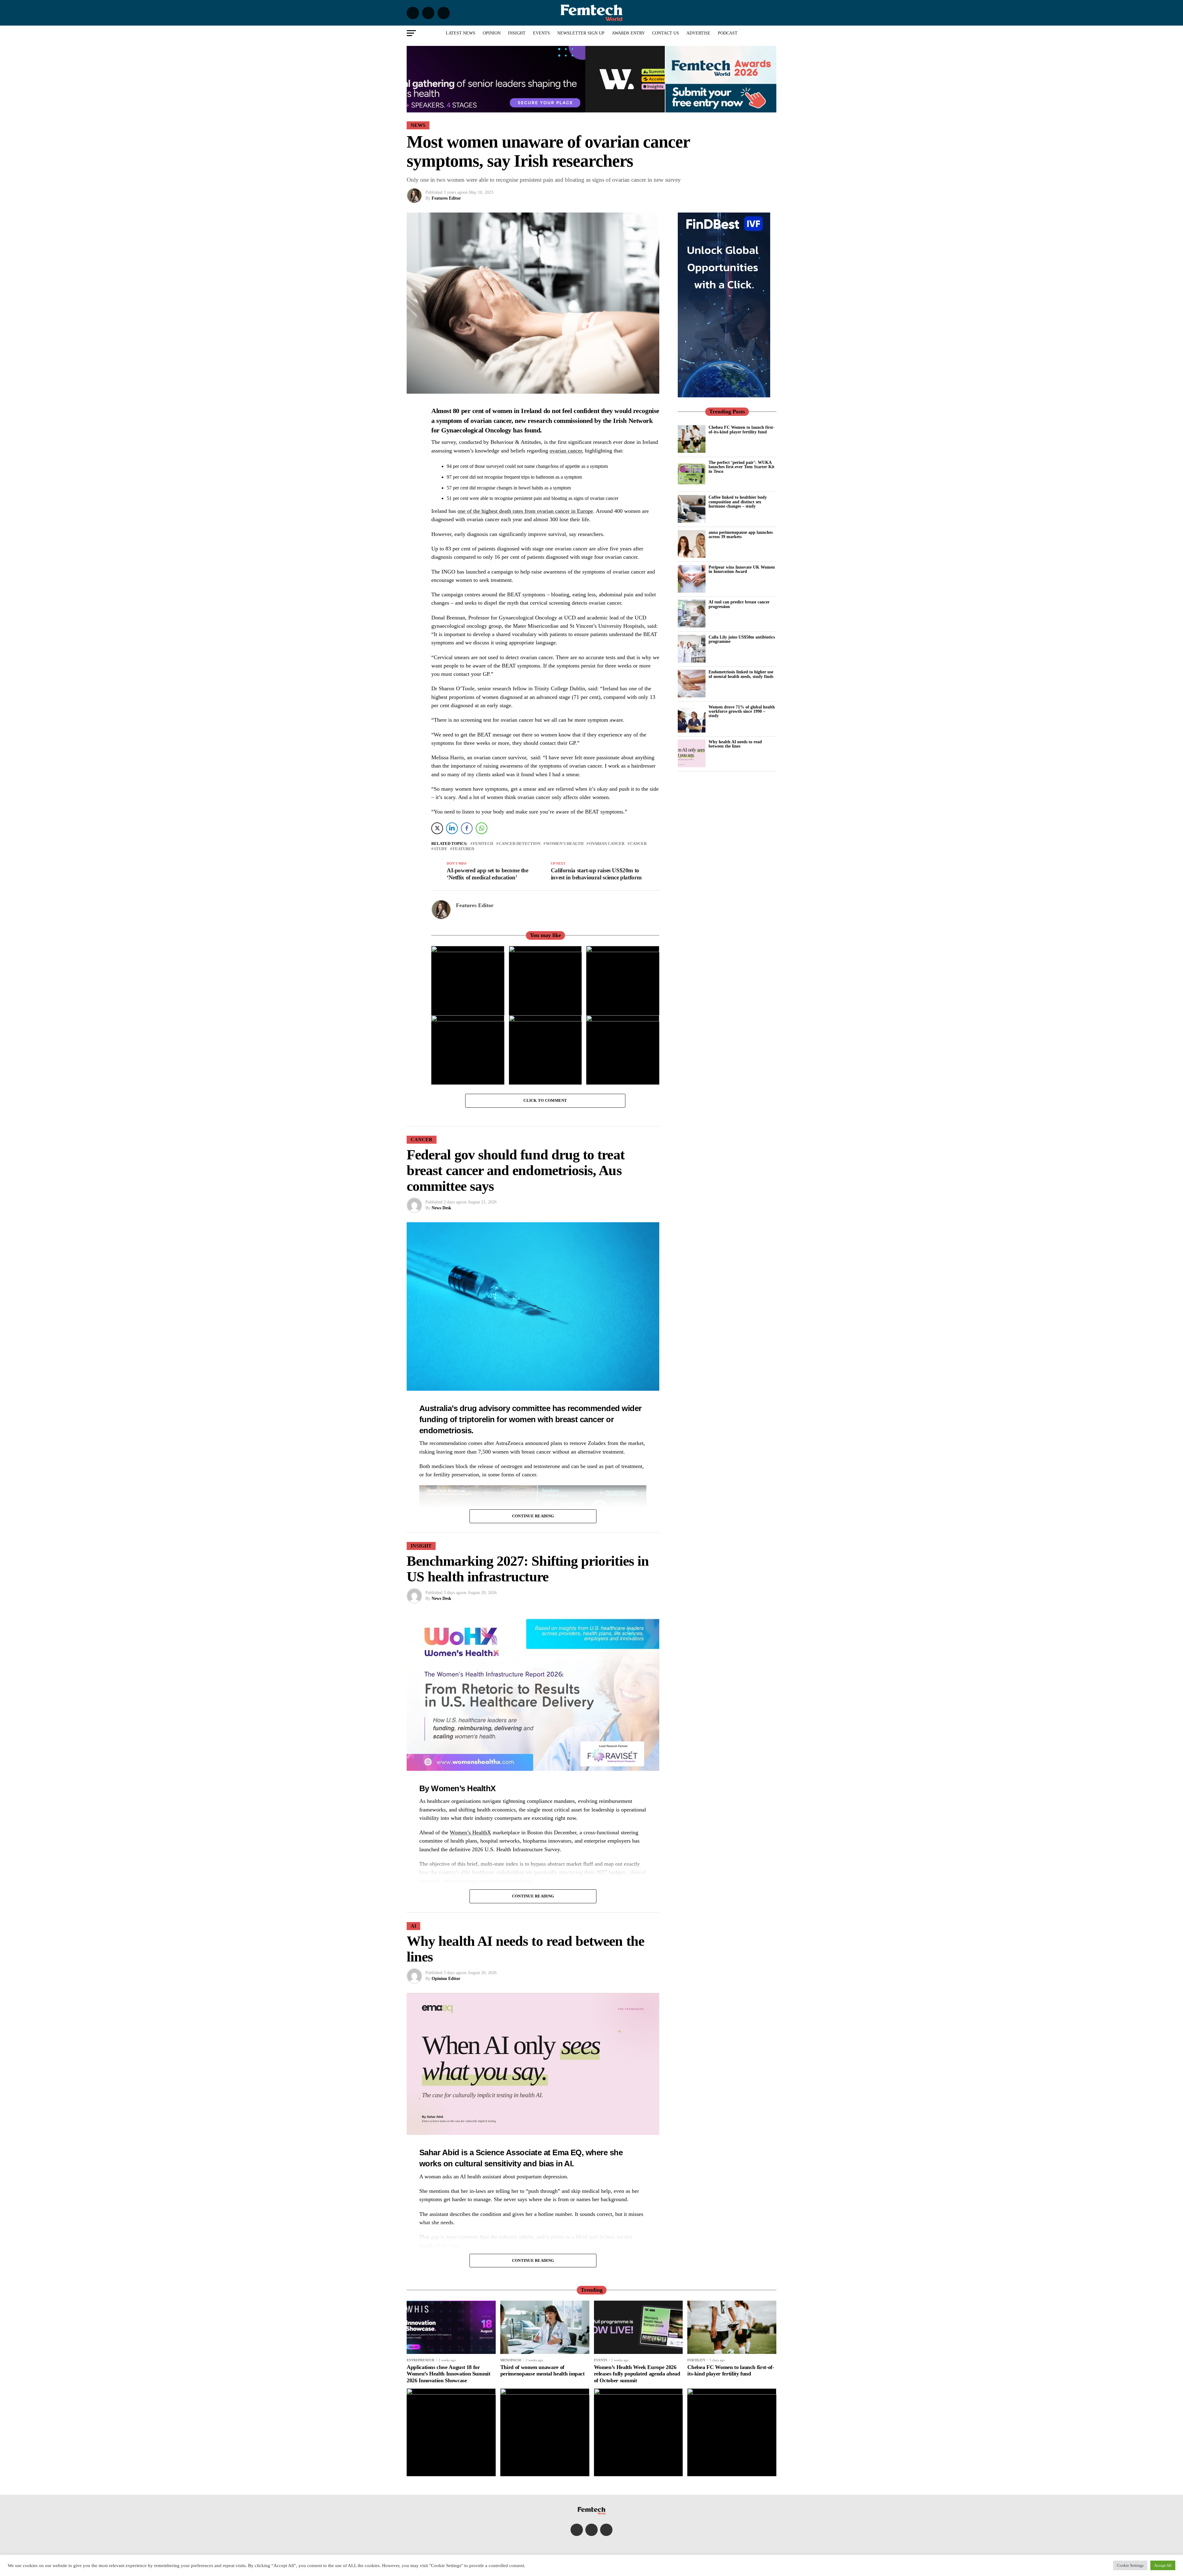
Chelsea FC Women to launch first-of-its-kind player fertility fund (742, 429)
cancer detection (520, 844)
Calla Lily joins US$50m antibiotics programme (742, 639)
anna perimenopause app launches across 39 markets (741, 534)
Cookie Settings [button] (1130, 2565)
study (440, 849)
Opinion (492, 33)
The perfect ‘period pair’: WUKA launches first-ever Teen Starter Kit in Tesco (742, 467)
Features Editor (446, 198)
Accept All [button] (1163, 2565)
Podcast (728, 33)
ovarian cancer (566, 451)
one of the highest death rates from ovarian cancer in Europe (525, 511)
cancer (638, 844)
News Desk (441, 1208)
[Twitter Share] (437, 828)
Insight (517, 33)
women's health (565, 844)
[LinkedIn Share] (452, 828)
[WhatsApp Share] (482, 828)
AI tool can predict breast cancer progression (739, 604)
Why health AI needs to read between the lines (735, 744)
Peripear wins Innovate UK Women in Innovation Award (742, 569)
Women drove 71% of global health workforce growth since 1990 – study (742, 711)
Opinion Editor (446, 1979)
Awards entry (628, 33)
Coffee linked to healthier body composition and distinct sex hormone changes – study (738, 502)
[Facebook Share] (467, 828)
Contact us (666, 33)
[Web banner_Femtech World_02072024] (724, 396)
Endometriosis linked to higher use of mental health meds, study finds (741, 674)
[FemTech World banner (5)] (536, 111)
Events (541, 33)
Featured (463, 849)
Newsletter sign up (581, 33)
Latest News (461, 33)
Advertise (698, 33)
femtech (483, 844)
